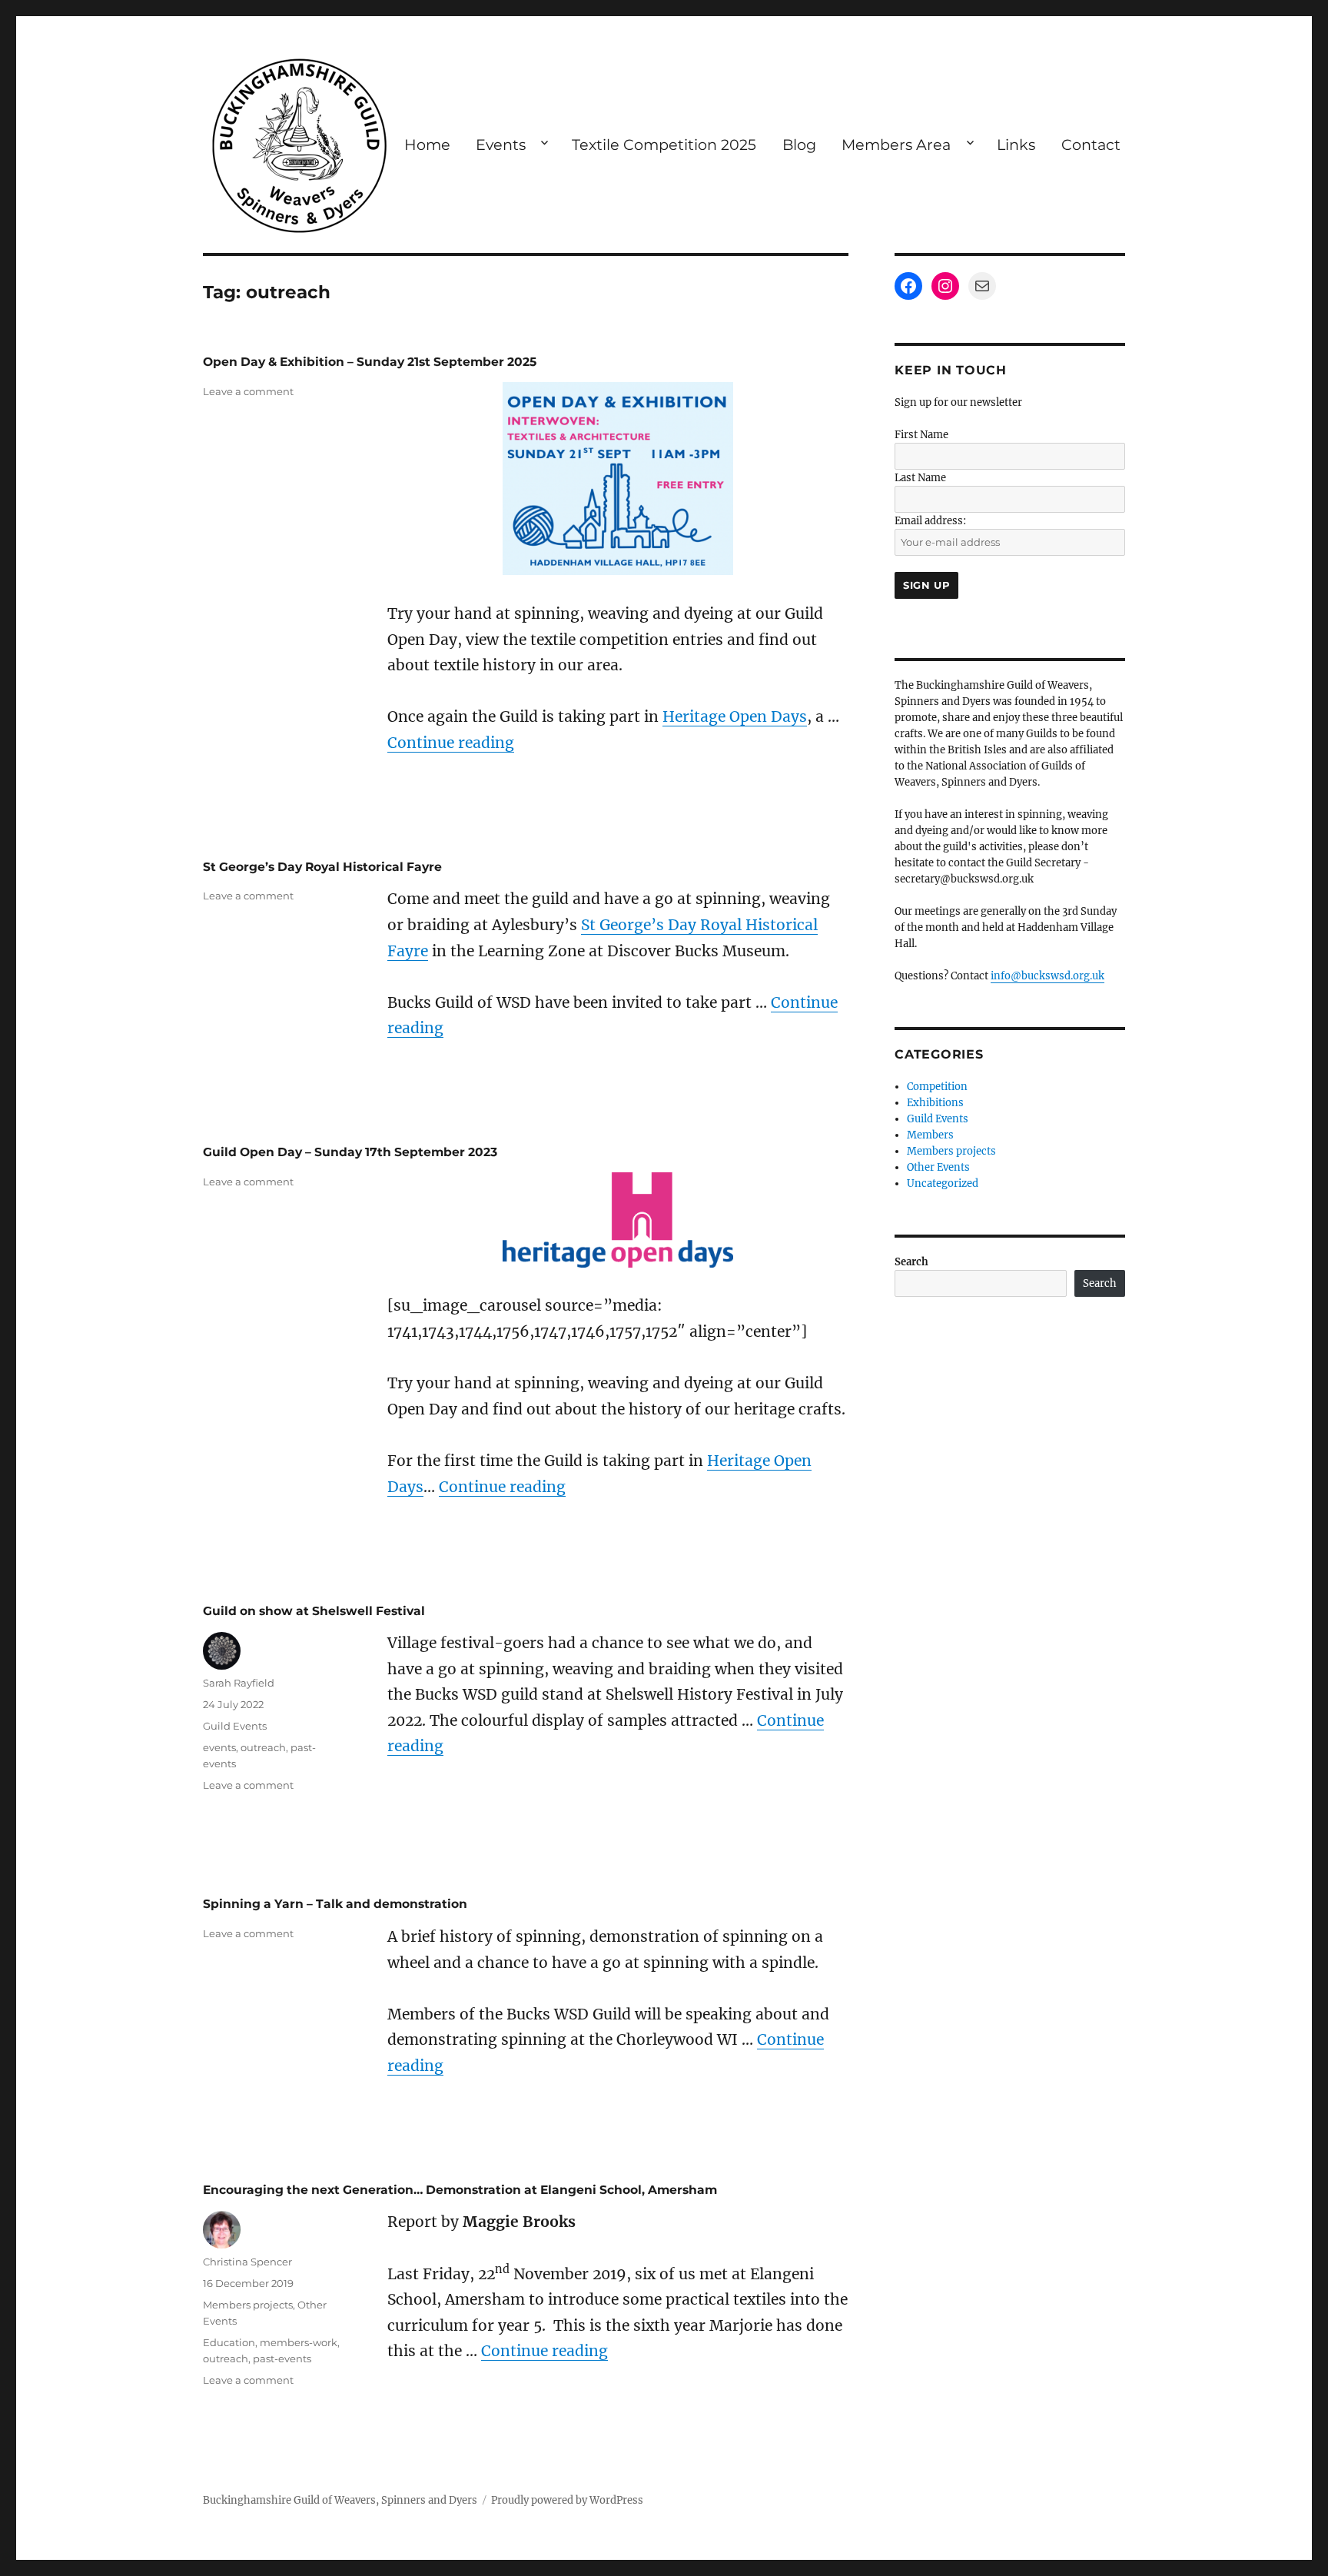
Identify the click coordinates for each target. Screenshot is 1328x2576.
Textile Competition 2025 (664, 145)
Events (501, 145)
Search (911, 1262)
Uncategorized (943, 1183)
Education (229, 2342)
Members (930, 1135)
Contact (1091, 145)
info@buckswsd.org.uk (1047, 976)
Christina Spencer (247, 2262)
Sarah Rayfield (239, 1683)
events (219, 1747)
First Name (921, 435)
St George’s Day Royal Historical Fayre (322, 867)
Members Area (896, 145)
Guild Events (235, 1726)
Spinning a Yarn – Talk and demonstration (335, 1904)
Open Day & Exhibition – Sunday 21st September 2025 (370, 362)
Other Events (938, 1167)
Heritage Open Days (735, 716)
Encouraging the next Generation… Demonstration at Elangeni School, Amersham (460, 2190)
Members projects (248, 2305)
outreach (263, 1747)
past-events (282, 2358)
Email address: (930, 521)
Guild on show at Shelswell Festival (314, 1611)
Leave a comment (248, 391)
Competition (937, 1087)
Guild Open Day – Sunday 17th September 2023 (350, 1152)
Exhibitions (935, 1103)
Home (427, 145)
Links (1016, 145)
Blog (799, 145)
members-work (299, 2342)
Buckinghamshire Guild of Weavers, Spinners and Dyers (340, 2500)
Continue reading (451, 743)
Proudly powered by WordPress (567, 2500)
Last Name (920, 478)
